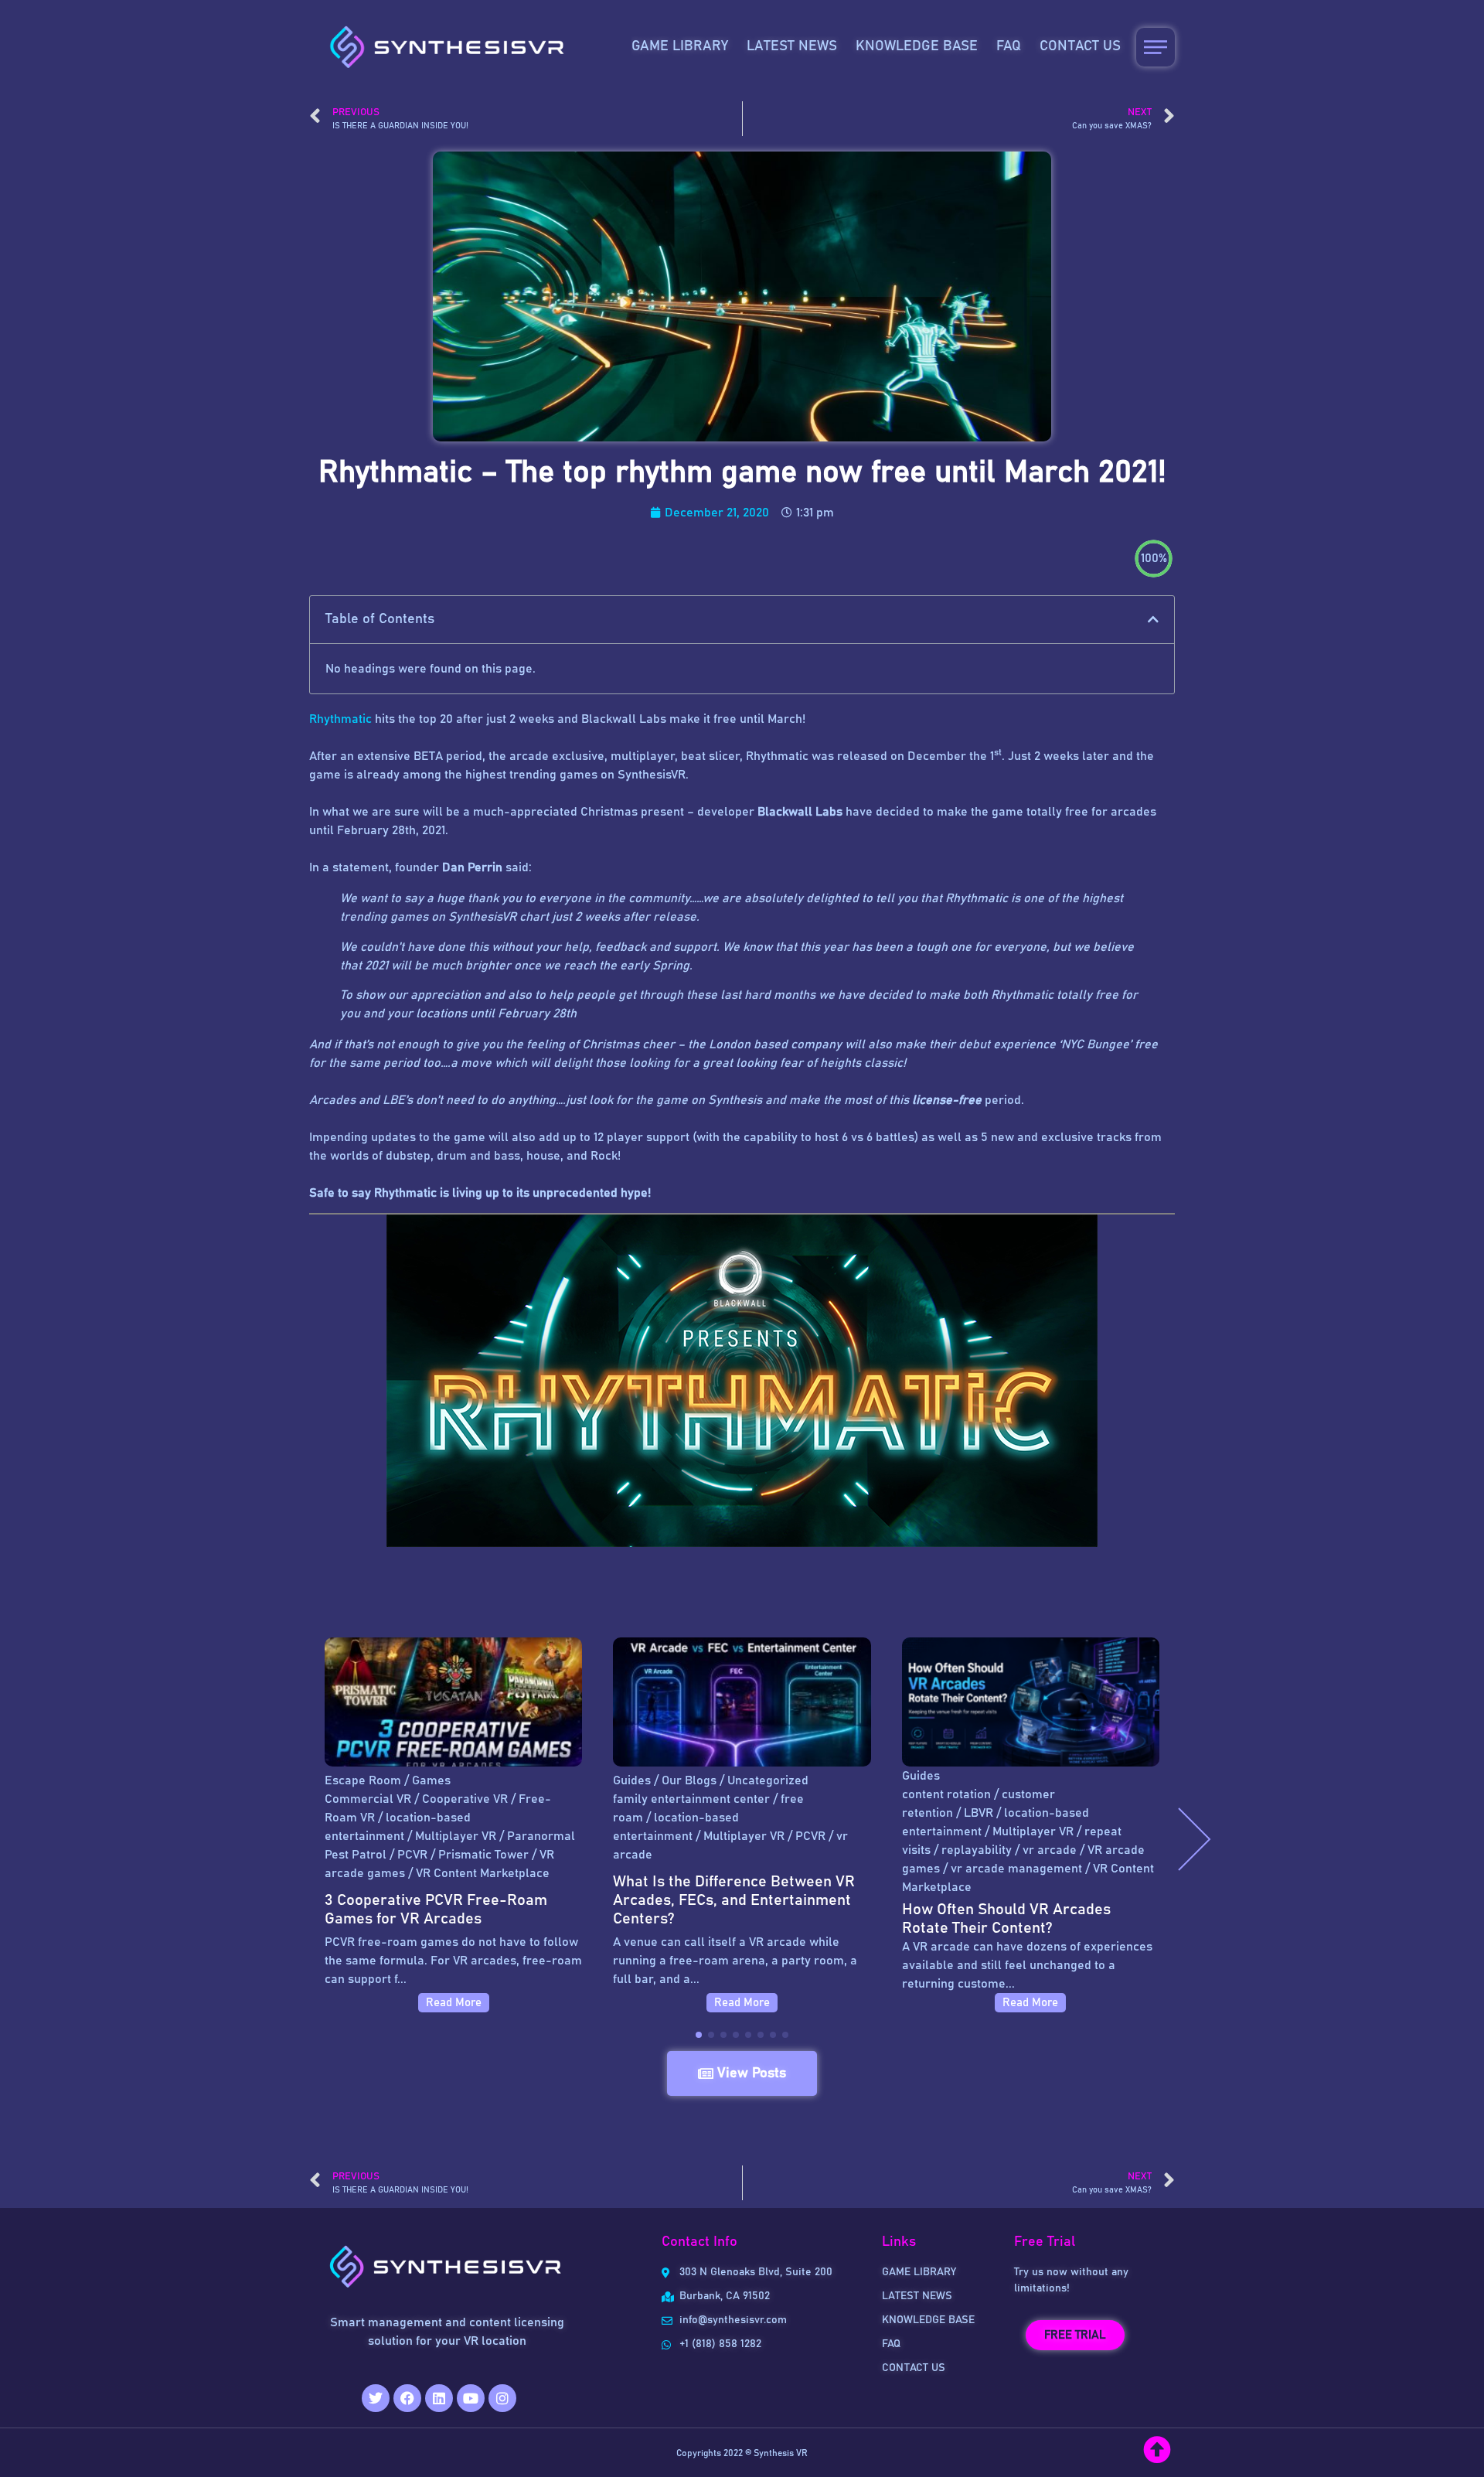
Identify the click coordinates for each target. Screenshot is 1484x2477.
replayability (977, 1850)
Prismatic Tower (483, 1855)
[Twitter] (376, 2398)
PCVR (412, 1855)
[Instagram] (502, 2398)
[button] (1153, 619)
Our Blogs (689, 1780)
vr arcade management (1016, 1869)
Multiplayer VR (456, 1836)
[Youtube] (471, 2398)
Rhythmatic (342, 719)
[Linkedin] (439, 2398)
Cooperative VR (465, 1799)
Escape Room (363, 1780)
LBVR (979, 1813)
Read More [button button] (742, 2003)
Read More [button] (454, 2003)
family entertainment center (691, 1799)
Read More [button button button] (1030, 2003)
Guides (632, 1780)
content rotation (946, 1794)
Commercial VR (368, 1799)
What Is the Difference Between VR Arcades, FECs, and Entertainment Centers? (734, 1900)
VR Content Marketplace (483, 1873)
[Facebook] (407, 2398)
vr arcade (1050, 1850)
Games (431, 1780)
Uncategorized (768, 1780)
